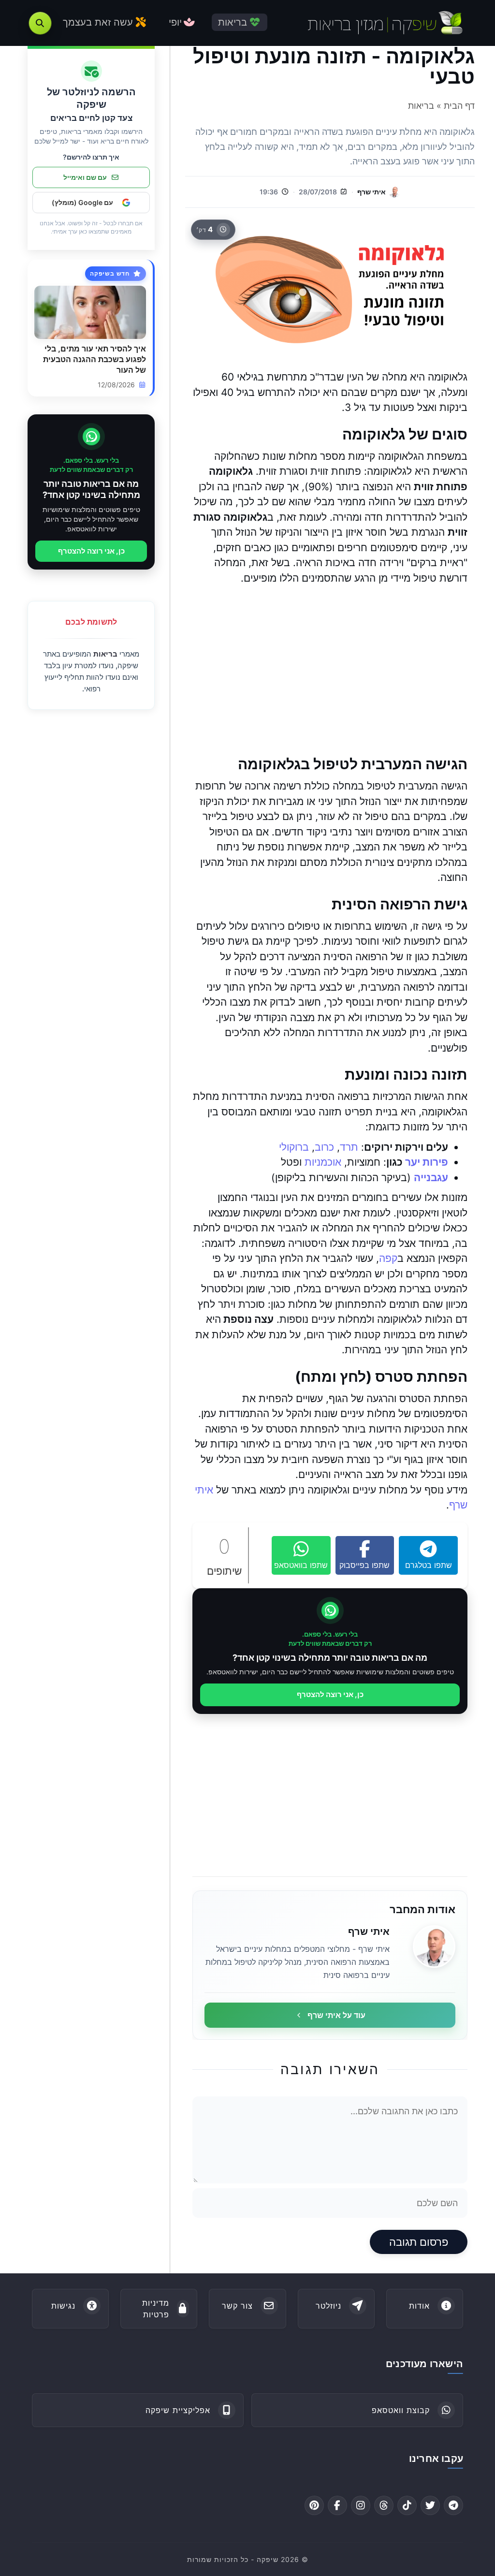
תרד (349, 1147)
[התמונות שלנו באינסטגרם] (361, 2505)
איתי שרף (371, 192)
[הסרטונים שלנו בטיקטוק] (407, 2505)
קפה (388, 1258)
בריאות (105, 654)
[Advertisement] (330, 670)
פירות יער (427, 1162)
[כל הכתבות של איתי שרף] (434, 1947)
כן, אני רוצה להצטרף (330, 1694)
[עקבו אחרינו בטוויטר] (430, 2505)
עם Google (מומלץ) (82, 202)
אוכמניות (323, 1162)
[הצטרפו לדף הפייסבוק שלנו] (337, 2505)
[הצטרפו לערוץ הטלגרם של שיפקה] (453, 2505)
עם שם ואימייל (85, 177)
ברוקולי (294, 1147)
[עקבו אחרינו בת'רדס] (384, 2505)
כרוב (324, 1147)
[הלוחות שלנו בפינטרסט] (314, 2505)
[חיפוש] (40, 23)
